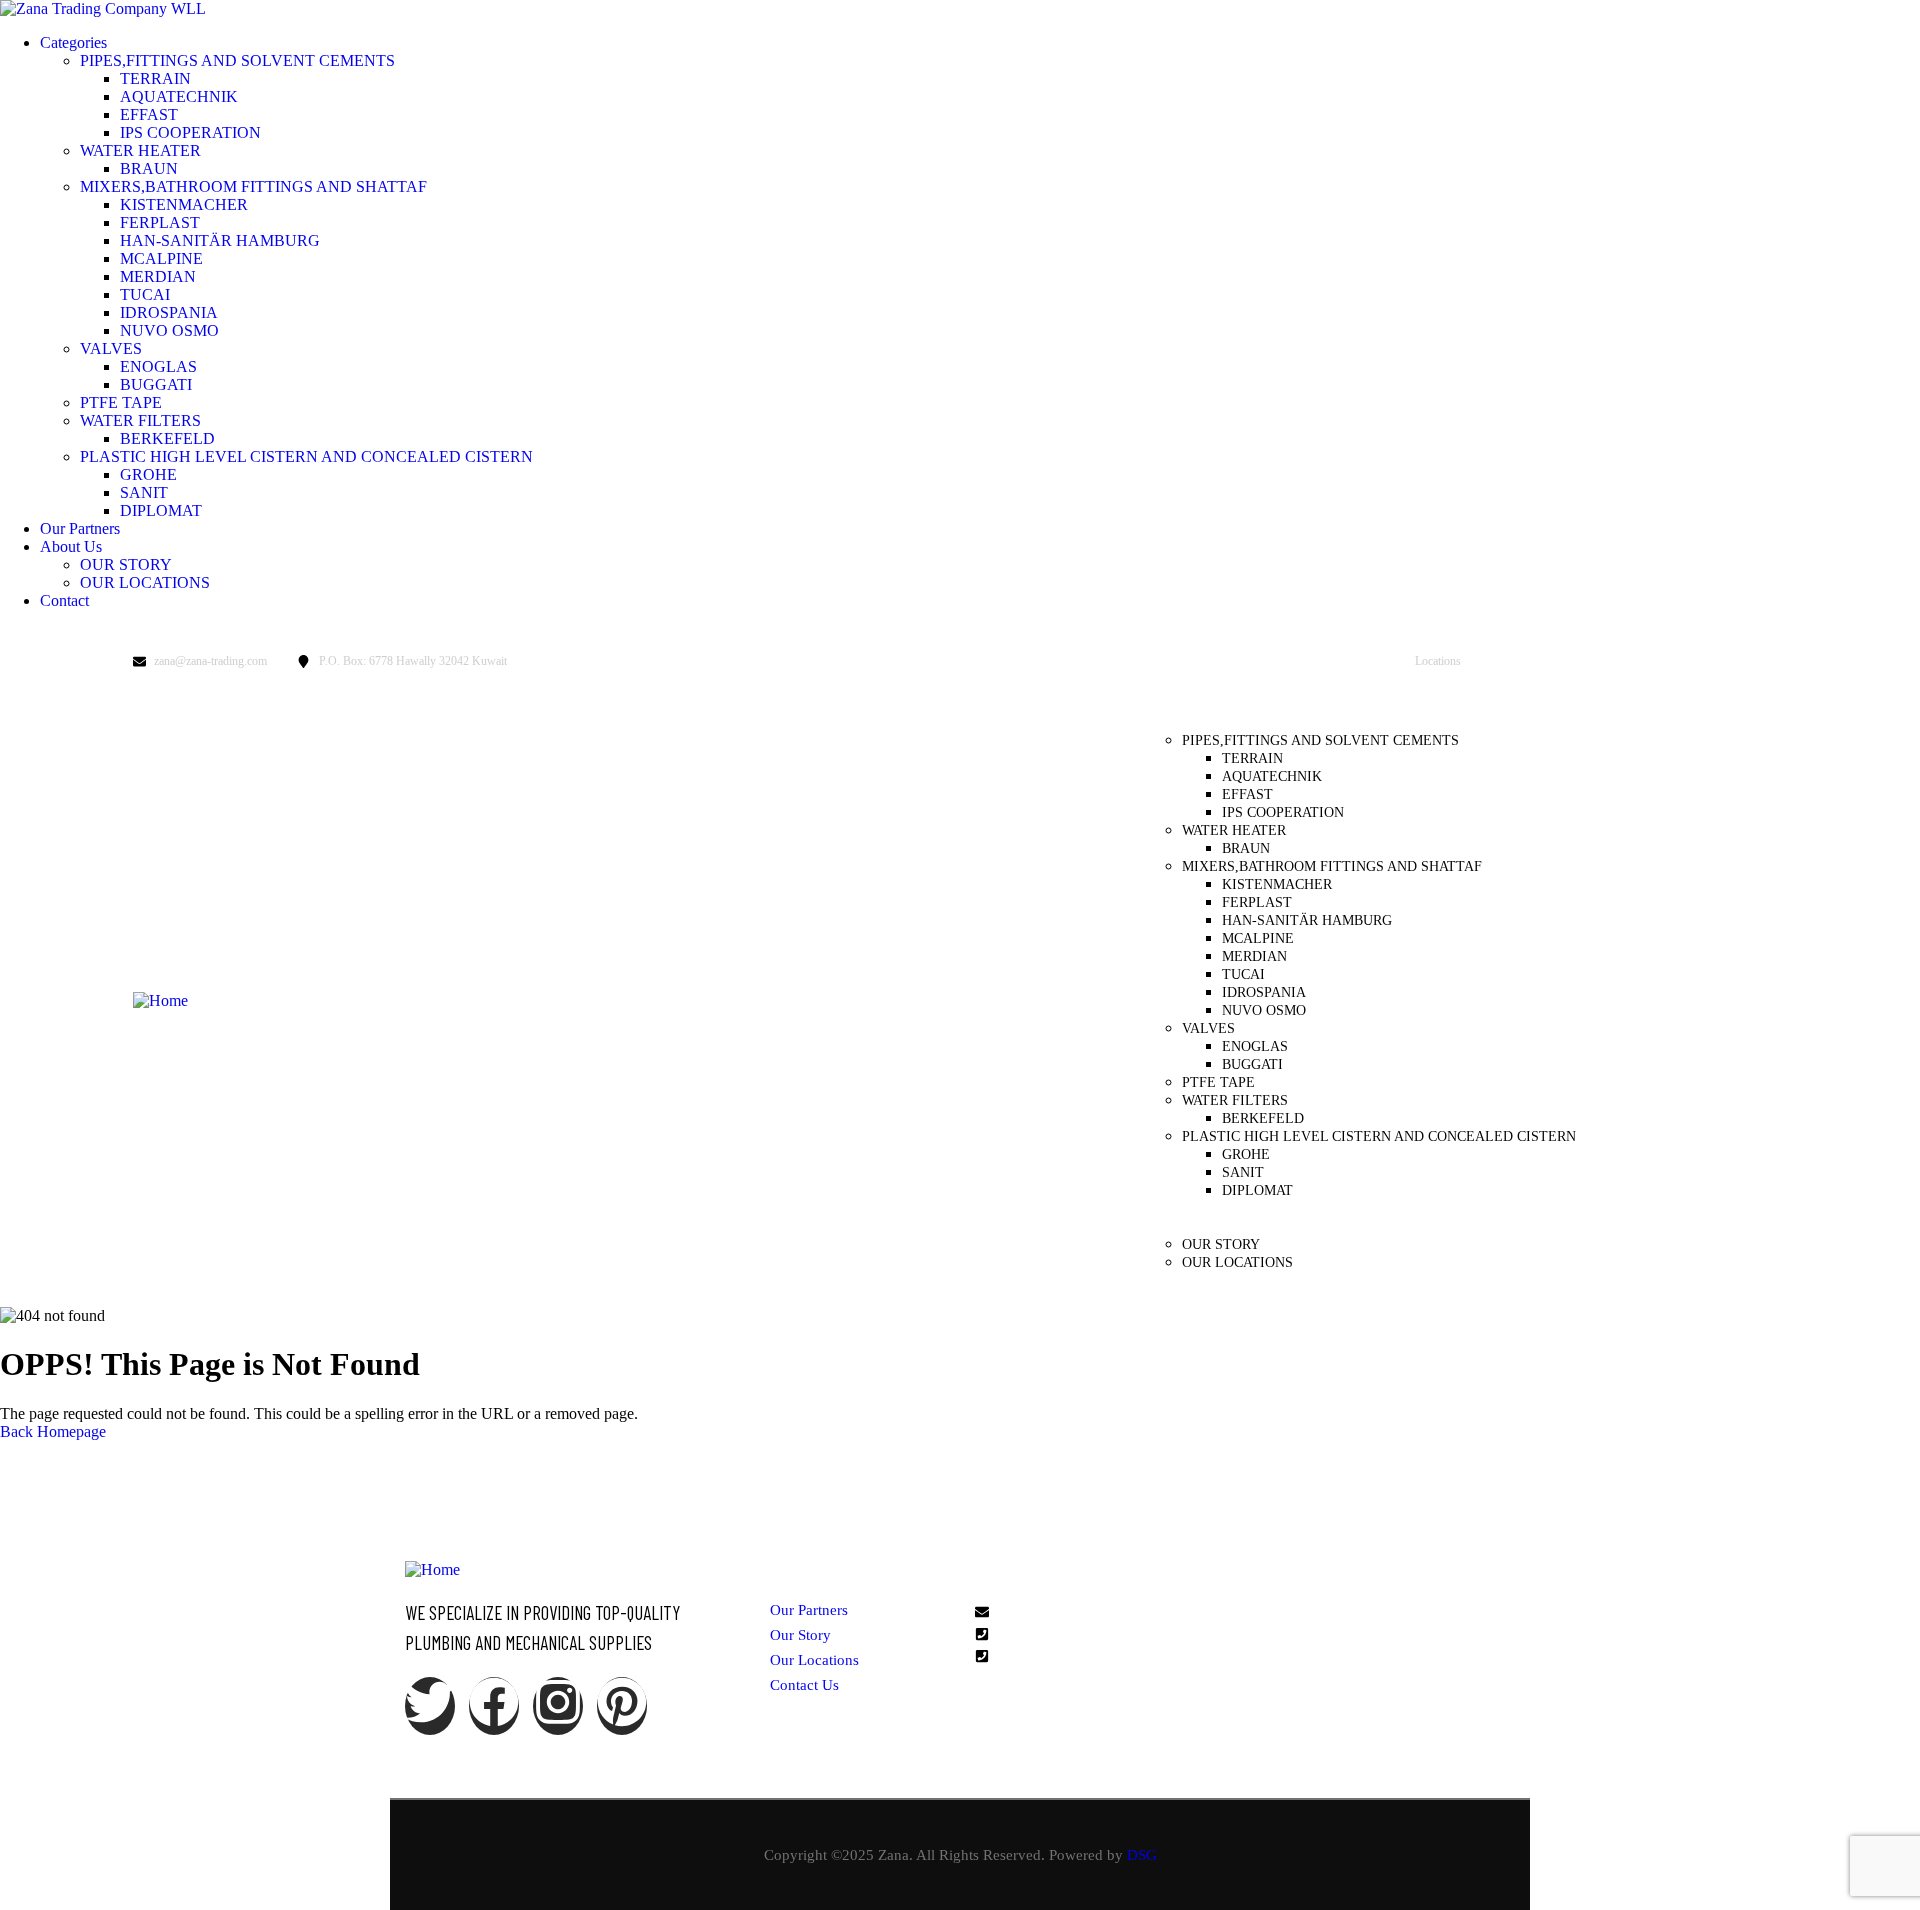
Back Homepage (53, 1431)
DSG (1142, 1855)
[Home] (160, 1001)
